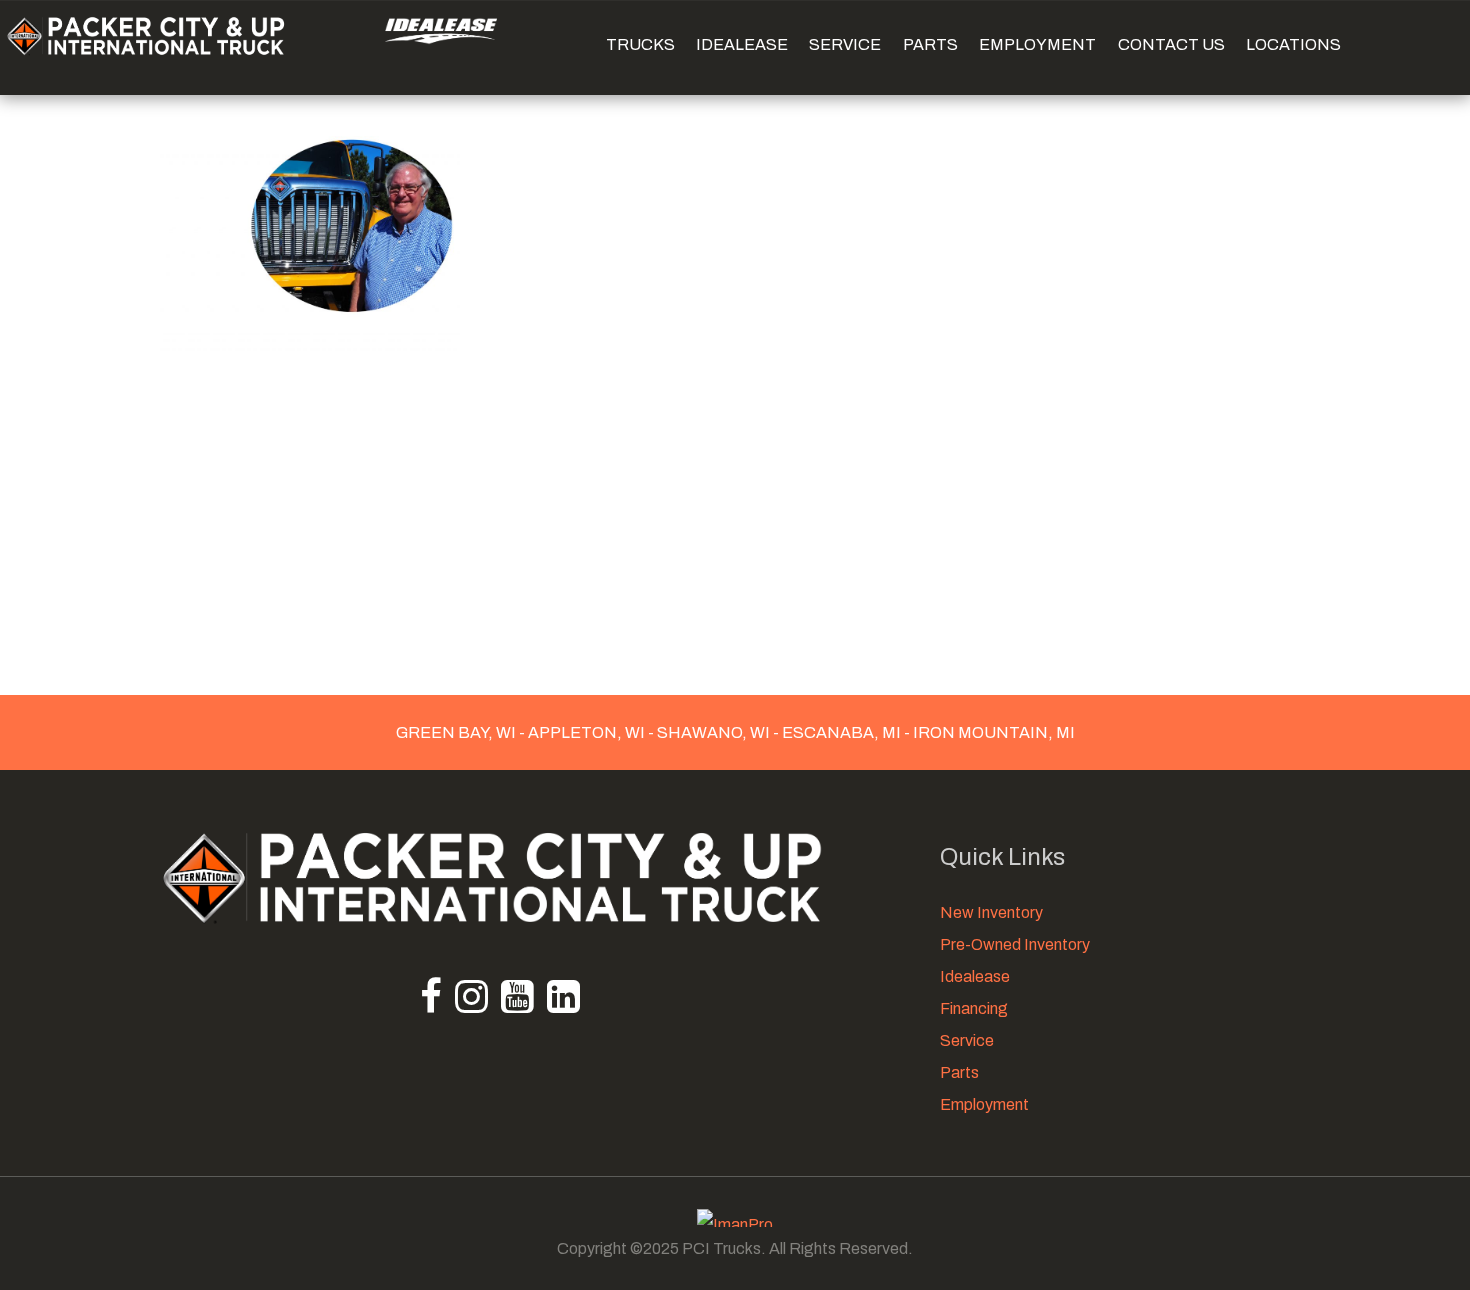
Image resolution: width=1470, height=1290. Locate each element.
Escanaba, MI (841, 732)
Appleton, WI (586, 732)
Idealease (975, 976)
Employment (984, 1104)
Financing (974, 1008)
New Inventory (991, 912)
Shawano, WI (713, 732)
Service (967, 1040)
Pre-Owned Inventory (1015, 944)
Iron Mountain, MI (992, 732)
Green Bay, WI (457, 732)
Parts (959, 1072)
